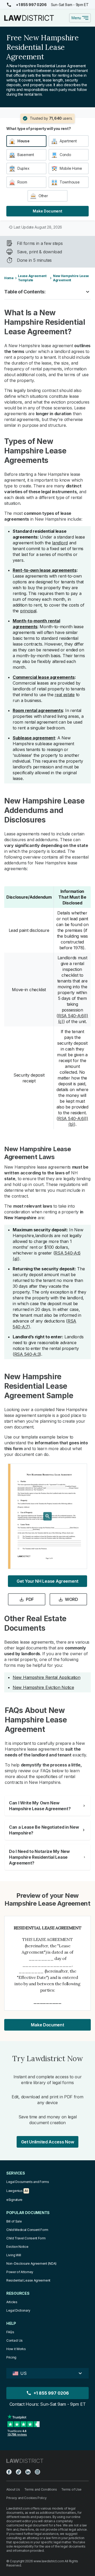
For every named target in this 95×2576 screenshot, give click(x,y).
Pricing (11, 2357)
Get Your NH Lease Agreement (47, 1581)
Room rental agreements (38, 710)
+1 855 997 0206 (31, 5)
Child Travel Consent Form (26, 2238)
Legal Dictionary (18, 2310)
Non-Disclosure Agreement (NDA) (31, 2263)
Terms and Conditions (41, 2489)
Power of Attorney (20, 2272)
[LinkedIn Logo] (28, 2472)
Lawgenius (14, 2191)
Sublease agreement (34, 738)
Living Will (14, 2255)
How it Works (16, 2349)
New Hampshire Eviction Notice (43, 1687)
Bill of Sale (14, 2221)
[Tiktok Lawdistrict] (18, 2472)
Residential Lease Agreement (28, 2280)
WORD (72, 1599)
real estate (65, 695)
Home (9, 278)
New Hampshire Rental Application (46, 1677)
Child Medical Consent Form (27, 2230)
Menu (76, 18)
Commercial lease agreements (44, 677)
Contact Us (15, 2340)
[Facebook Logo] (9, 2472)
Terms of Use (71, 2489)
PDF (30, 1599)
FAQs (10, 2332)
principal (28, 611)
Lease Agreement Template (32, 278)
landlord (60, 543)
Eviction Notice (17, 2247)
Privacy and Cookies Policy (26, 2498)
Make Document (47, 211)
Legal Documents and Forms (28, 2182)
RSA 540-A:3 (27, 1354)
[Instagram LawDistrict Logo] (37, 2472)
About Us (13, 2489)
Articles (12, 2302)
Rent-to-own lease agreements (45, 570)
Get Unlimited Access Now (48, 2142)
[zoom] (47, 1516)
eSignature (14, 2200)
